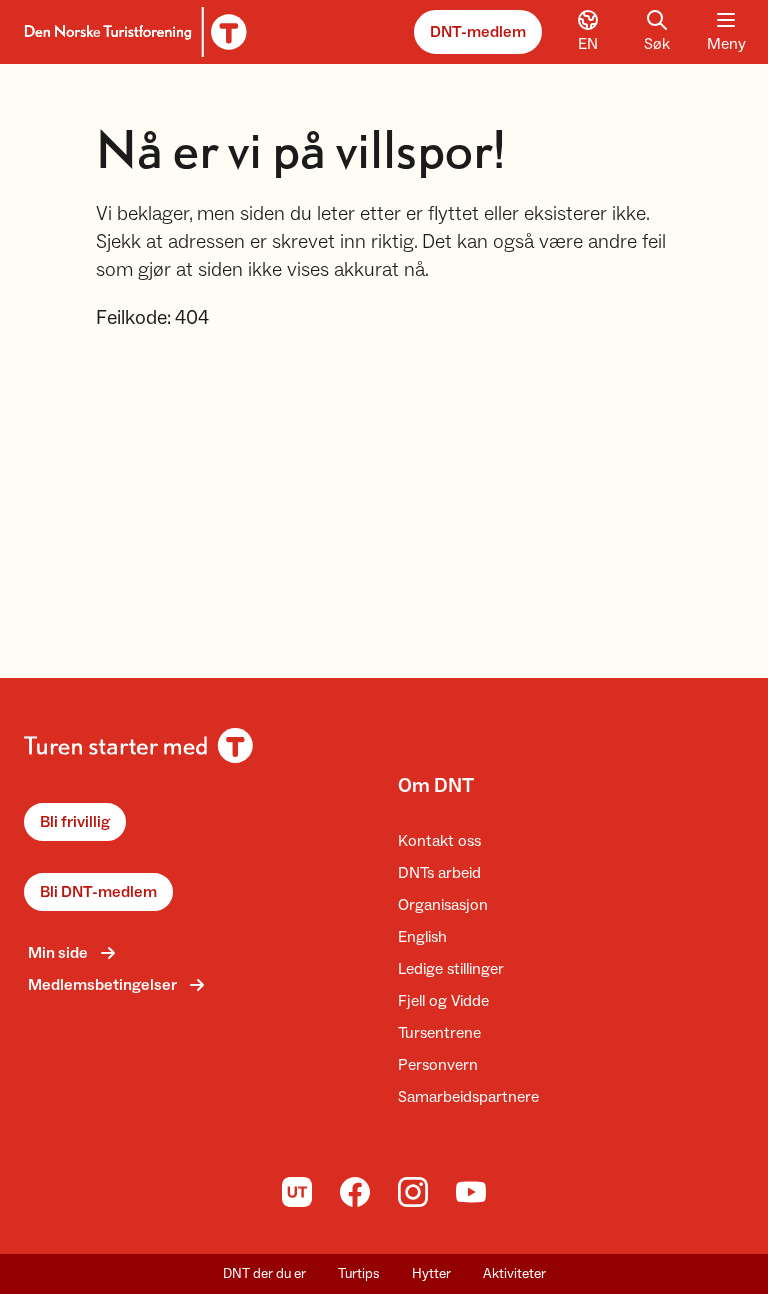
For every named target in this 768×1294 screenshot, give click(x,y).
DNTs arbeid (439, 873)
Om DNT (436, 786)
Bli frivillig (75, 822)
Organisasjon (443, 905)
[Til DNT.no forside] (132, 32)
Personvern (438, 1065)
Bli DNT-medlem (98, 892)
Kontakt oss (439, 841)
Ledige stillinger (451, 969)
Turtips (359, 1274)
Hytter (431, 1274)
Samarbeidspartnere (468, 1097)
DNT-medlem (478, 32)
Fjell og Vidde (443, 1001)
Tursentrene (439, 1033)
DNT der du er (264, 1274)
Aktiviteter (514, 1274)
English (422, 937)
